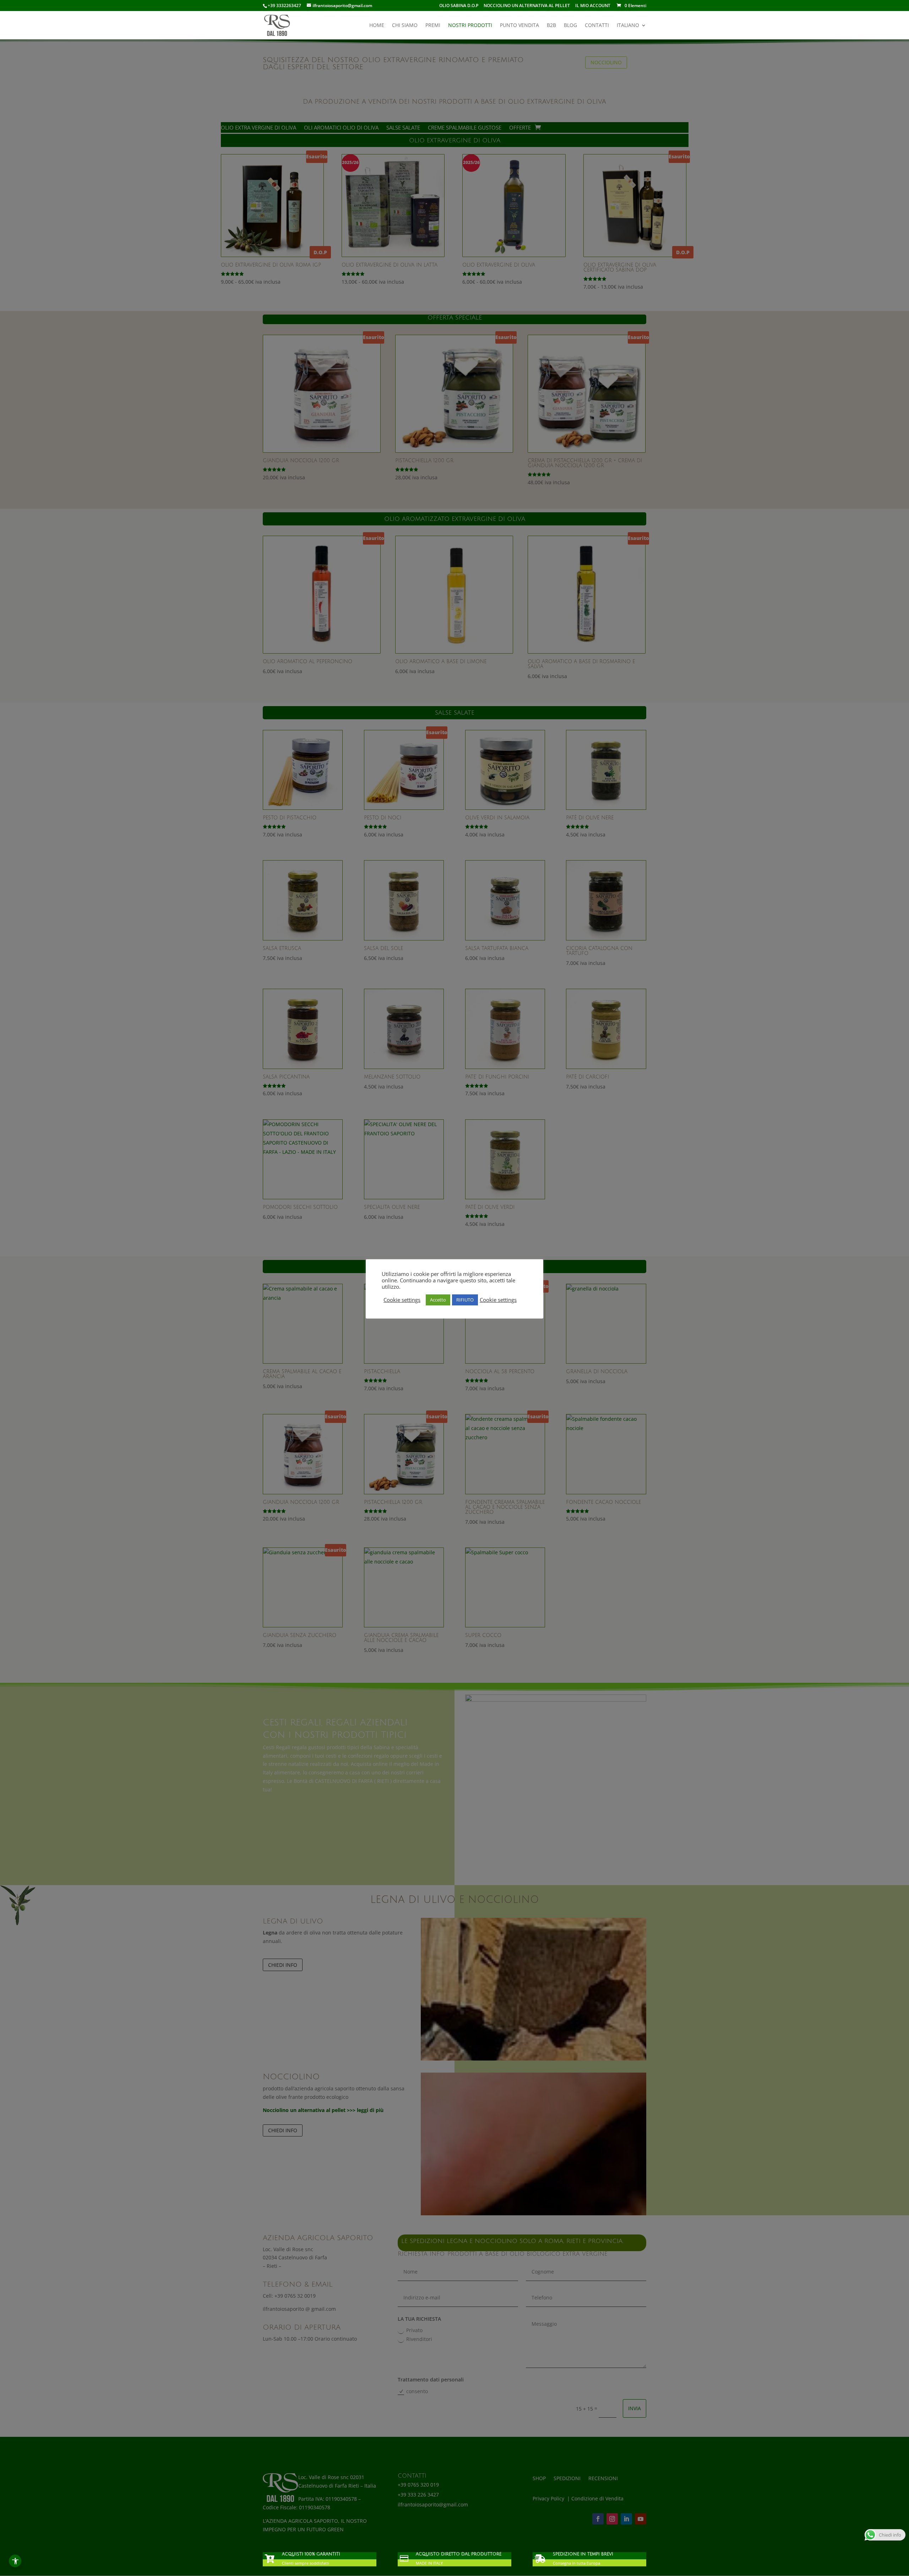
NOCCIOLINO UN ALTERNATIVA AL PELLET (527, 6)
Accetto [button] (438, 1300)
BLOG (570, 26)
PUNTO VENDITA (519, 26)
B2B (551, 26)
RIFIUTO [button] (465, 1300)
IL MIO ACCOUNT (593, 6)
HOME (377, 26)
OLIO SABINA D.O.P (459, 6)
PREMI (433, 26)
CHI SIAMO (405, 26)
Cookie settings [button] (402, 1300)
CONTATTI (597, 26)
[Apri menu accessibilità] (15, 2561)
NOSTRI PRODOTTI (470, 26)
